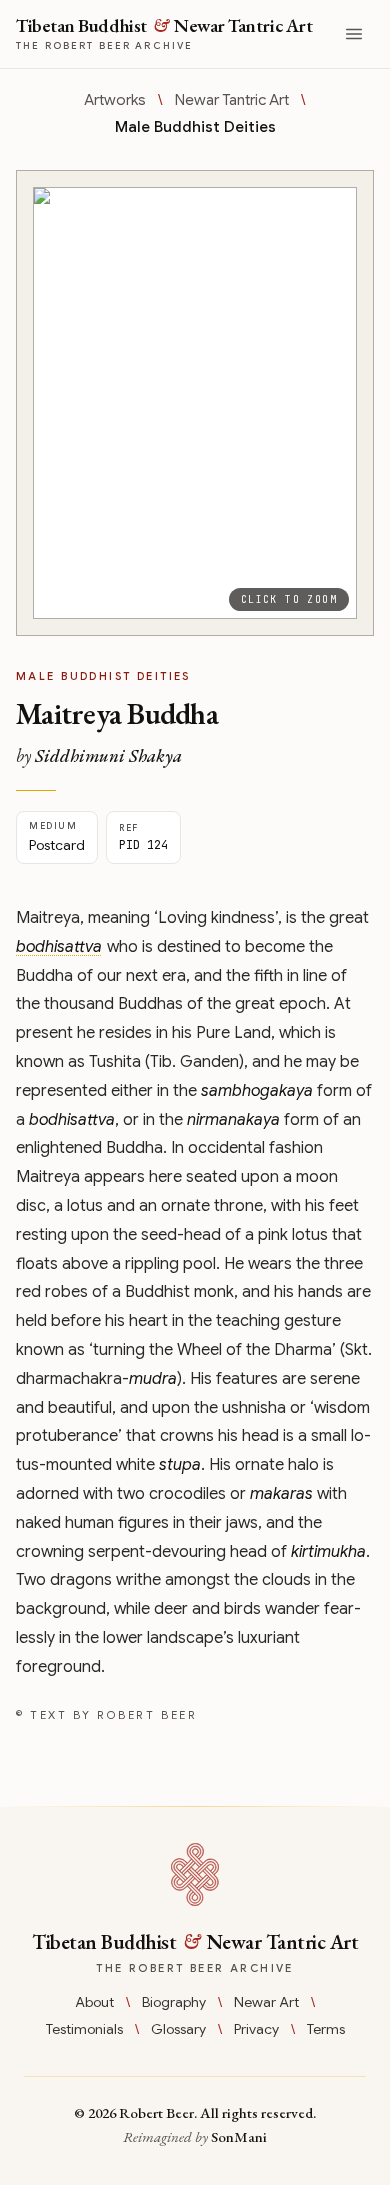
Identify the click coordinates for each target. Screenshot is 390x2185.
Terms (326, 2029)
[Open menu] (354, 34)
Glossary (178, 2029)
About (94, 2002)
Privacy (256, 2029)
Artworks (115, 100)
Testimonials (84, 2029)
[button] (195, 403)
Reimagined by (195, 2136)
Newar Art (266, 2002)
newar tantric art (232, 100)
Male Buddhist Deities (195, 127)
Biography (174, 2002)
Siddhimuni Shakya (108, 755)
